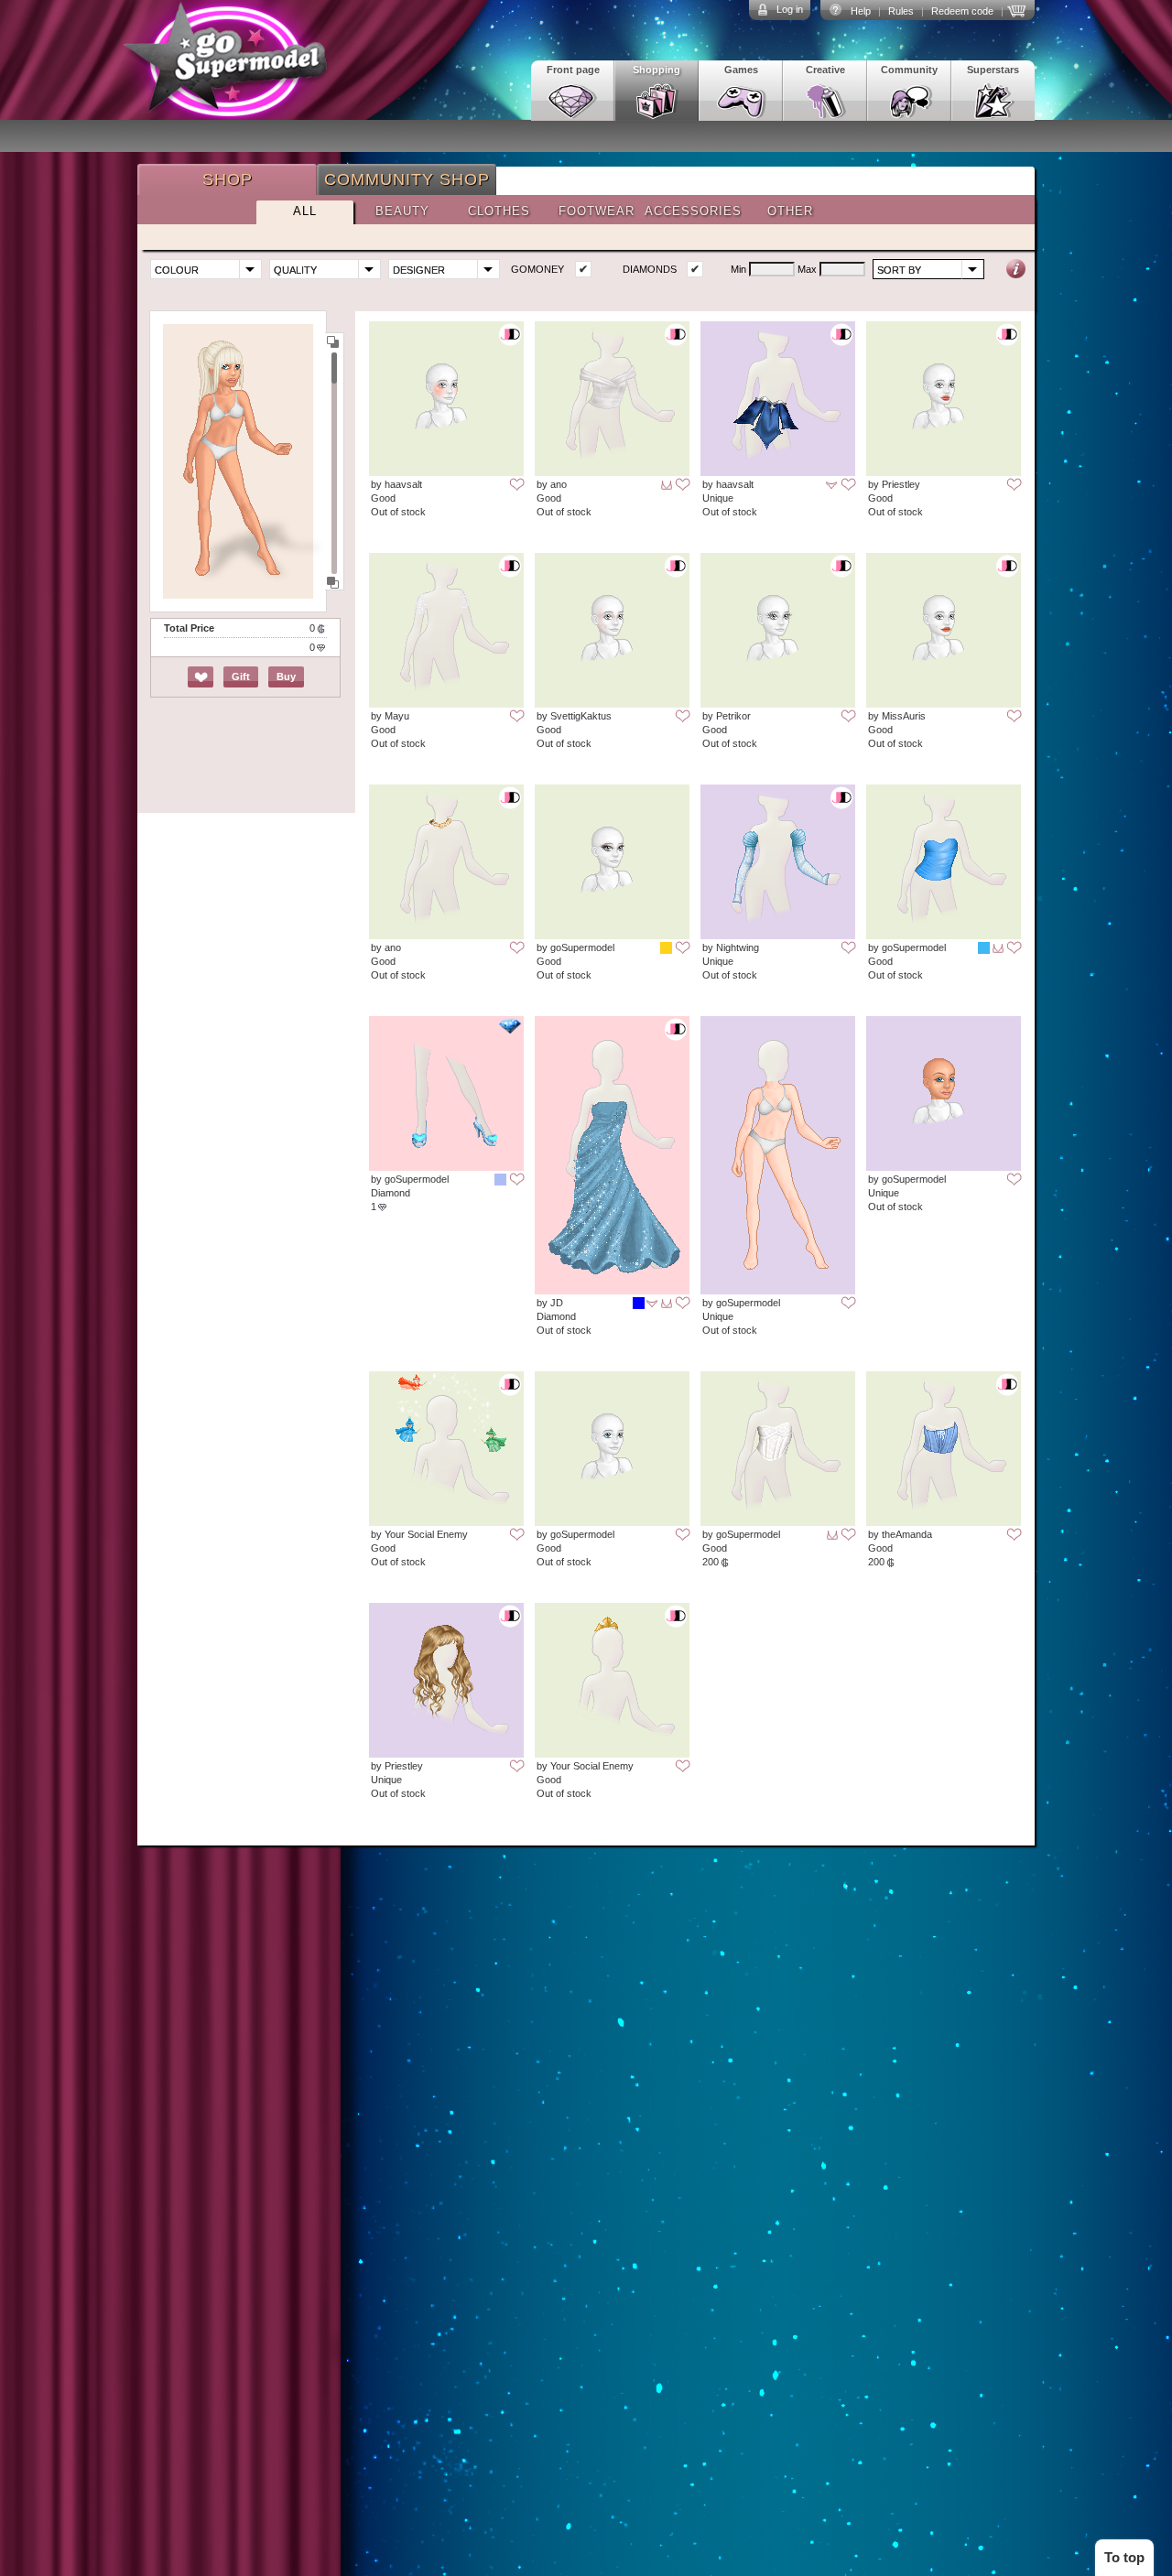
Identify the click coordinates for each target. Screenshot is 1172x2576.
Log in (790, 9)
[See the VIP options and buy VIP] (1019, 9)
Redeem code (962, 11)
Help (861, 11)
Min (738, 269)
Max (807, 269)
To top (1124, 2557)
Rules (901, 11)
